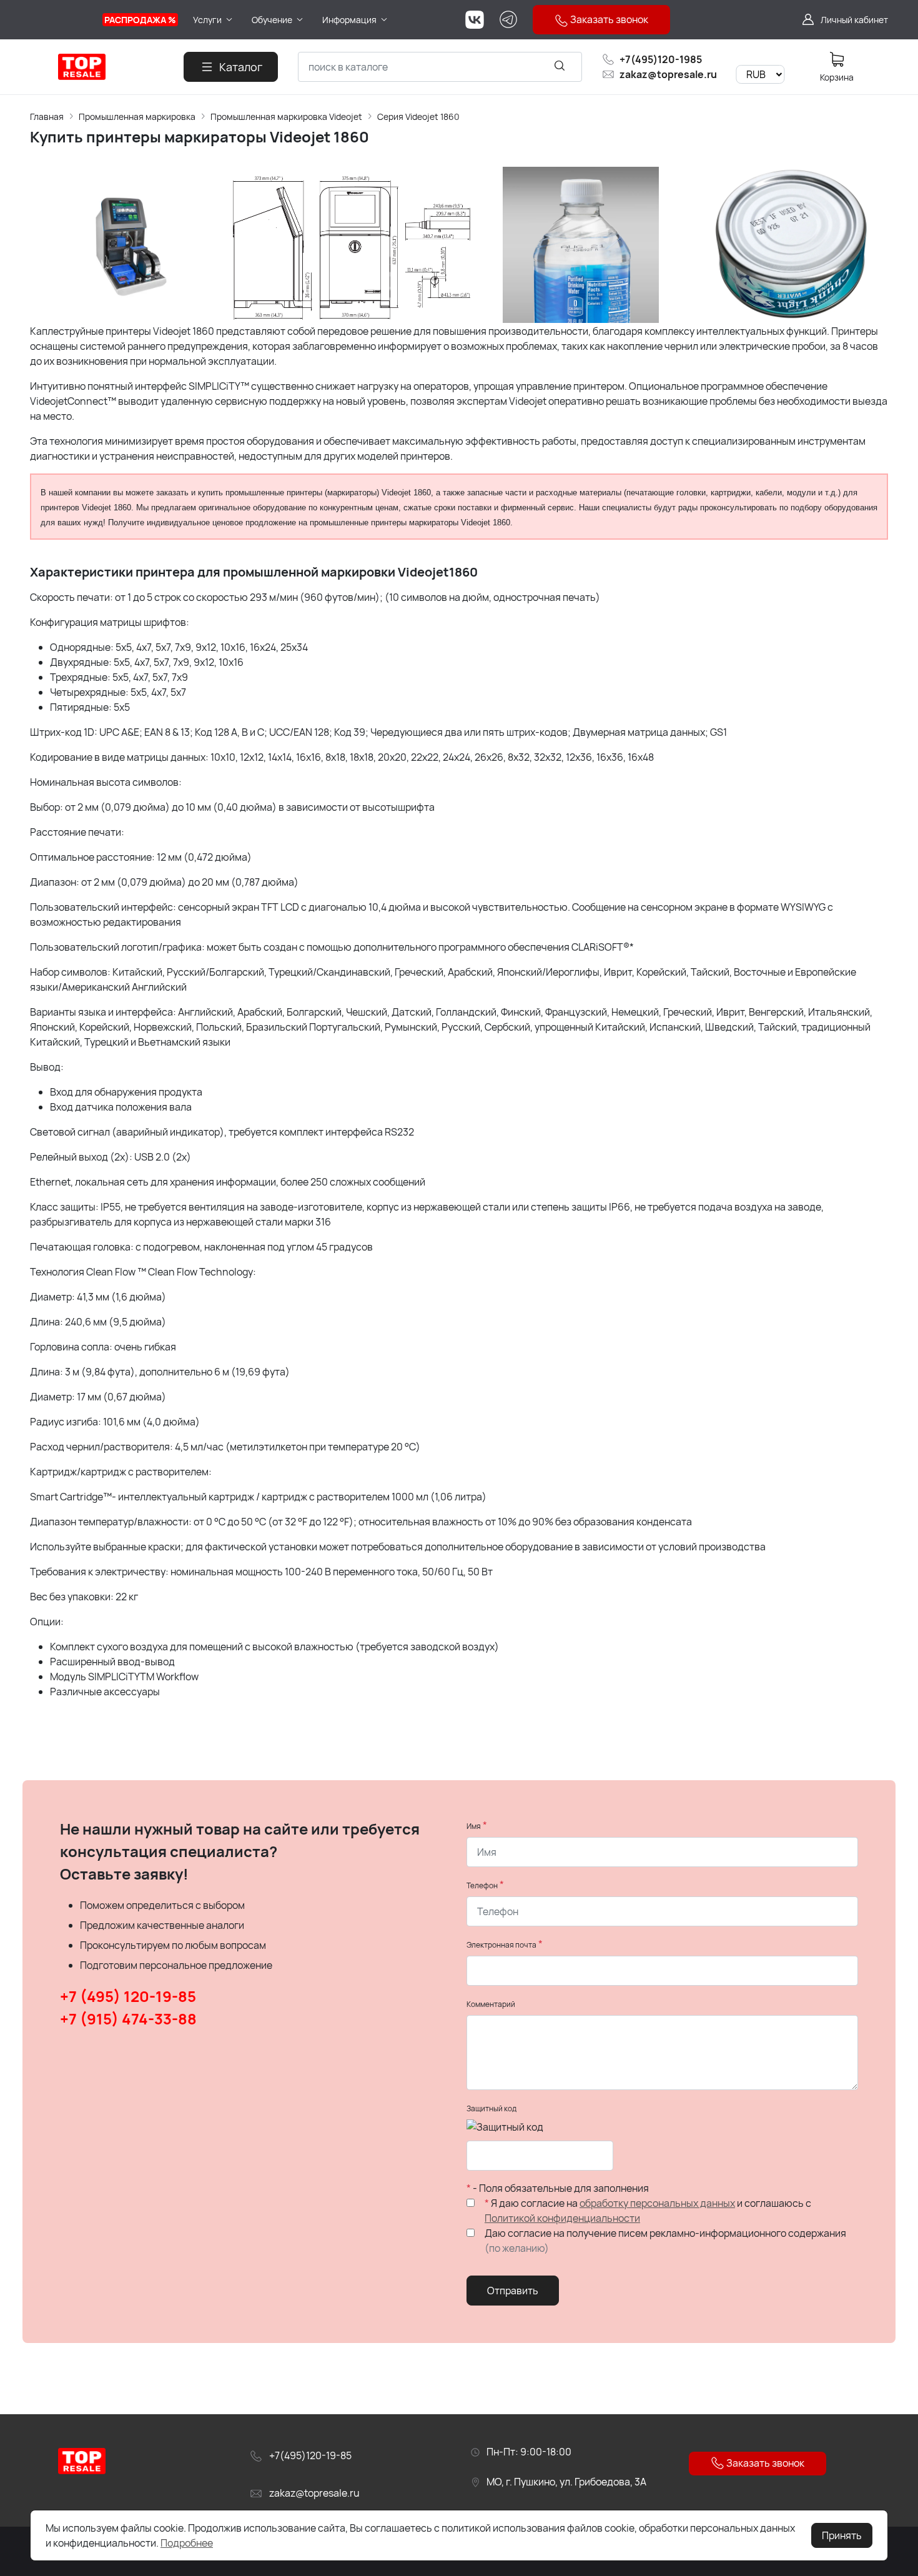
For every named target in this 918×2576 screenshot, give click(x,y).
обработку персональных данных (657, 2203)
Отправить (513, 2291)
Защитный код (491, 2108)
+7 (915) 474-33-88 (128, 2019)
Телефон (482, 1885)
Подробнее (187, 2543)
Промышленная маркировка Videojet (286, 116)
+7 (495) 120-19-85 (128, 1996)
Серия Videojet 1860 (418, 116)
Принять (842, 2535)
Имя (474, 1826)
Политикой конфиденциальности (562, 2218)
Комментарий (491, 2004)
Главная (47, 116)
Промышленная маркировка (137, 116)
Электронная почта (501, 1945)
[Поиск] (560, 65)
